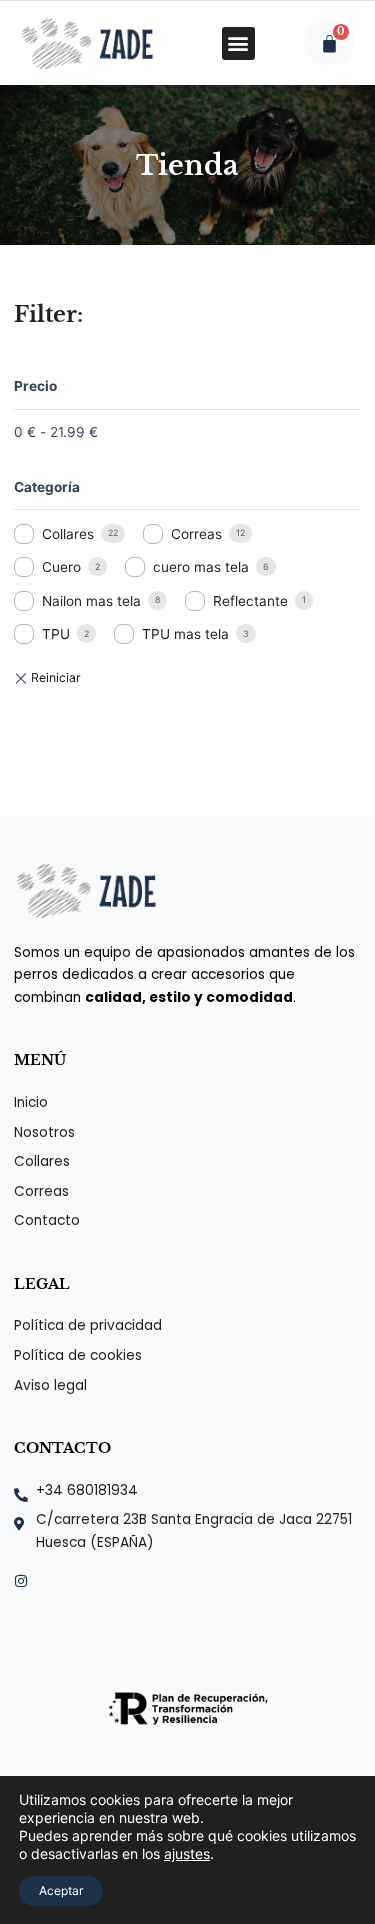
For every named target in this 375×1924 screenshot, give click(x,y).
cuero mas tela (201, 567)
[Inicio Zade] (87, 43)
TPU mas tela (185, 634)
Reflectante (250, 601)
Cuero (61, 567)
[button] (238, 43)
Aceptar (61, 1890)
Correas (196, 534)
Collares (68, 534)
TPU (56, 634)
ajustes (187, 1853)
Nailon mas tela (91, 601)
